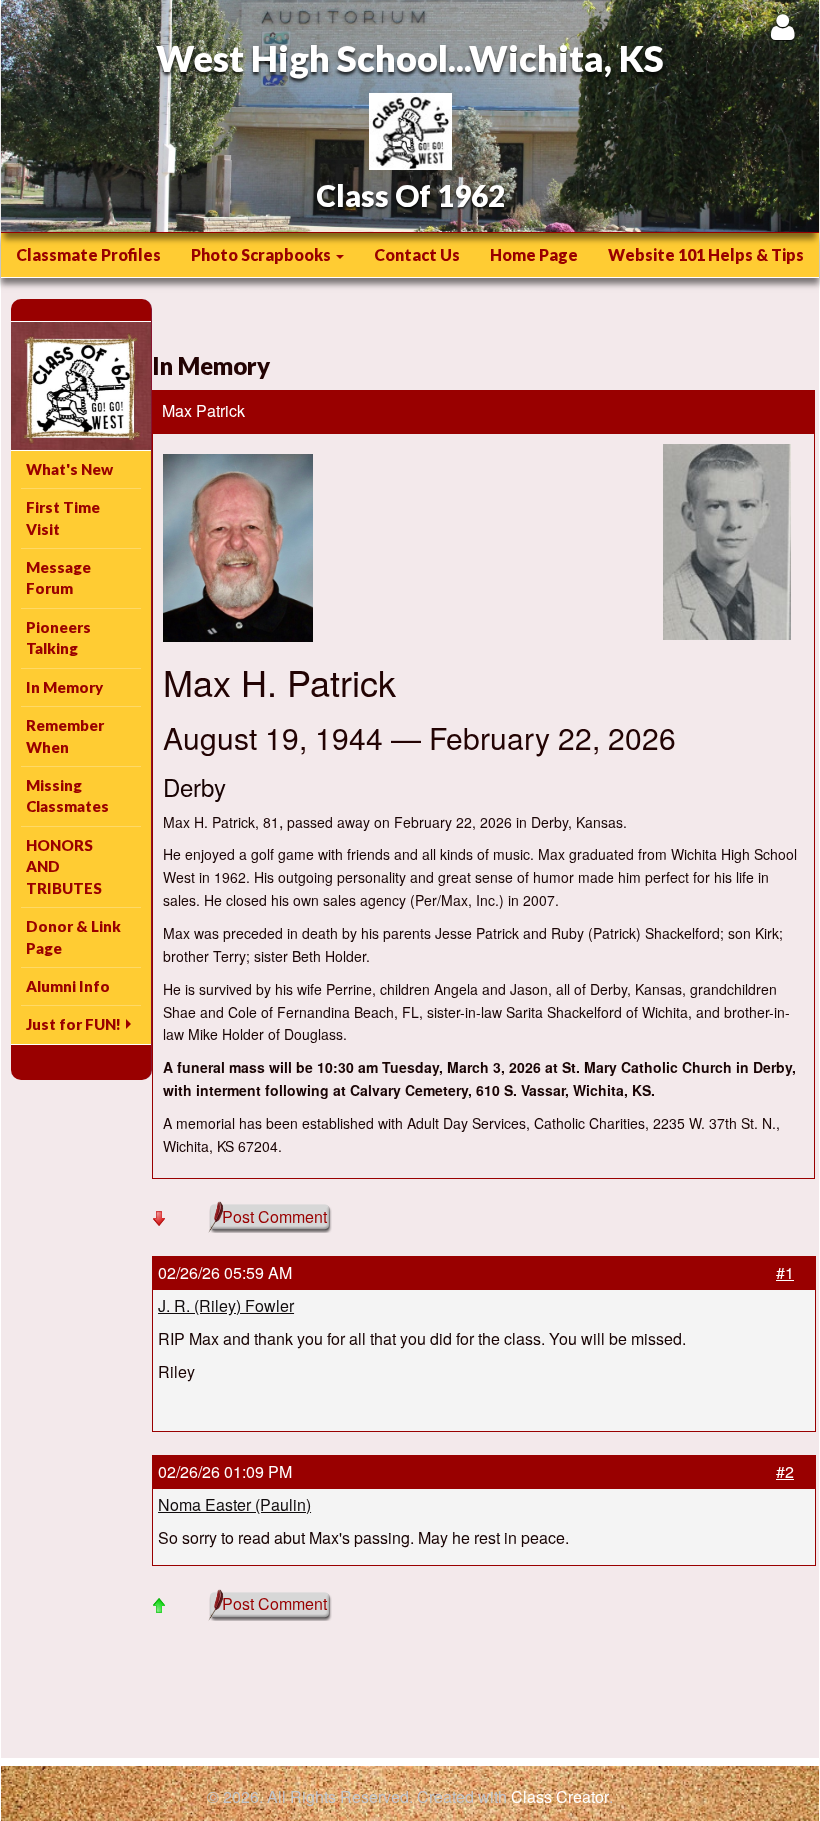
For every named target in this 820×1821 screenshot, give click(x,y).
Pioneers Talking (58, 637)
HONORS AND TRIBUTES (64, 866)
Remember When (65, 735)
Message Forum (58, 577)
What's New (69, 469)
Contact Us (417, 254)
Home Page (534, 254)
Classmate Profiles (88, 254)
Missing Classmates (67, 795)
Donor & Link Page (73, 936)
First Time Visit (63, 517)
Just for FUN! (73, 1024)
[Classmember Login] (782, 26)
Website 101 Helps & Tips (706, 254)
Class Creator (560, 1797)
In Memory (64, 687)
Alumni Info (68, 986)
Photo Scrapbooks (262, 254)
